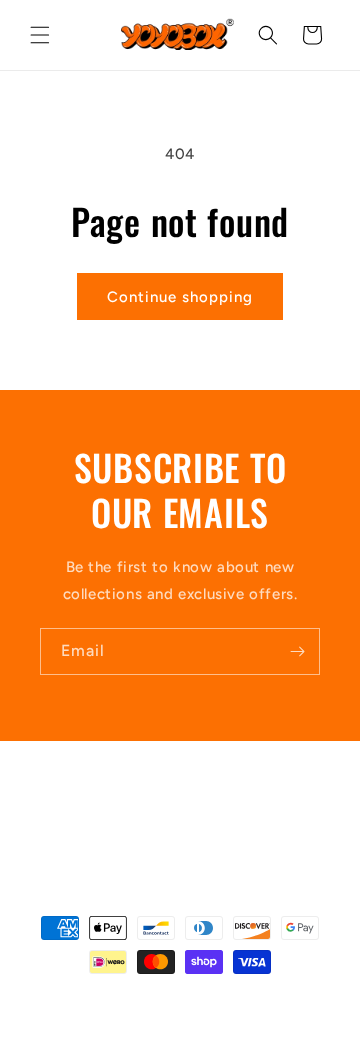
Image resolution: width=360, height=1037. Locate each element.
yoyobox (147, 997)
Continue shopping (180, 297)
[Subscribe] (297, 651)
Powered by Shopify (228, 997)
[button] (40, 35)
